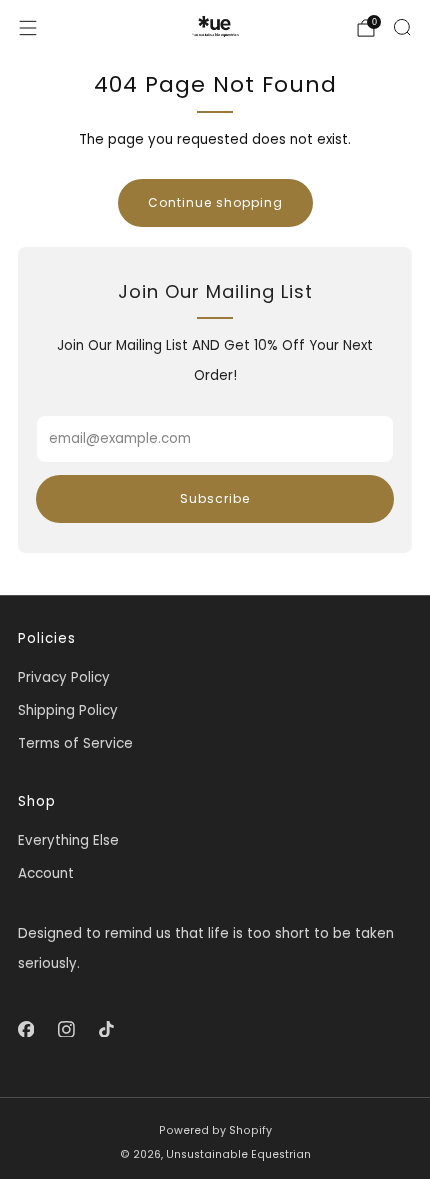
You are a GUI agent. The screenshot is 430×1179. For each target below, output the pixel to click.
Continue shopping (215, 202)
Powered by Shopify (215, 1130)
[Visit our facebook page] (26, 1029)
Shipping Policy (68, 710)
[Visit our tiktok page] (106, 1029)
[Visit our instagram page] (66, 1029)
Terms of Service (75, 743)
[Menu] (28, 28)
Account (46, 873)
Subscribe (215, 498)
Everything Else (68, 840)
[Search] (402, 27)
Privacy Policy (64, 677)
